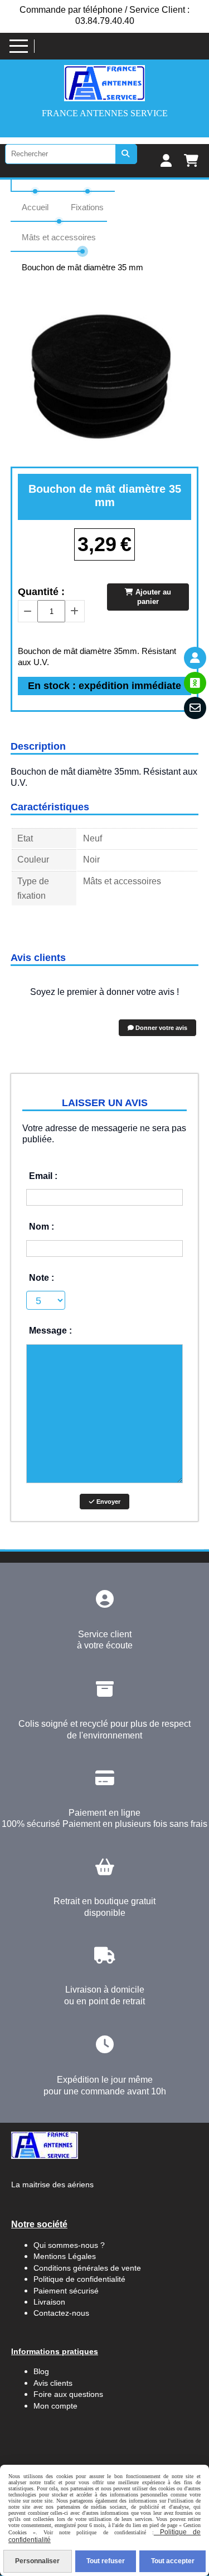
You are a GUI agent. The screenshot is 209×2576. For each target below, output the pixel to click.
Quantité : (41, 592)
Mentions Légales (65, 2256)
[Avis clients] (195, 683)
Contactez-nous (61, 2313)
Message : (50, 1331)
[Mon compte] (195, 658)
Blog (41, 2371)
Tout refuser (106, 2561)
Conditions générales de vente (87, 2268)
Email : (43, 1176)
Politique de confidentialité (79, 2279)
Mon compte (55, 2406)
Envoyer (108, 1502)
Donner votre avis (161, 1028)
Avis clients (54, 2383)
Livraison (49, 2302)
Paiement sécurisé (66, 2291)
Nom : (42, 1227)
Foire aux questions (68, 2394)
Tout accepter (173, 2561)
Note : (42, 1278)
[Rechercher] (127, 154)
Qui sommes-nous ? (69, 2245)
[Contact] (195, 708)
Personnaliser (37, 2561)
